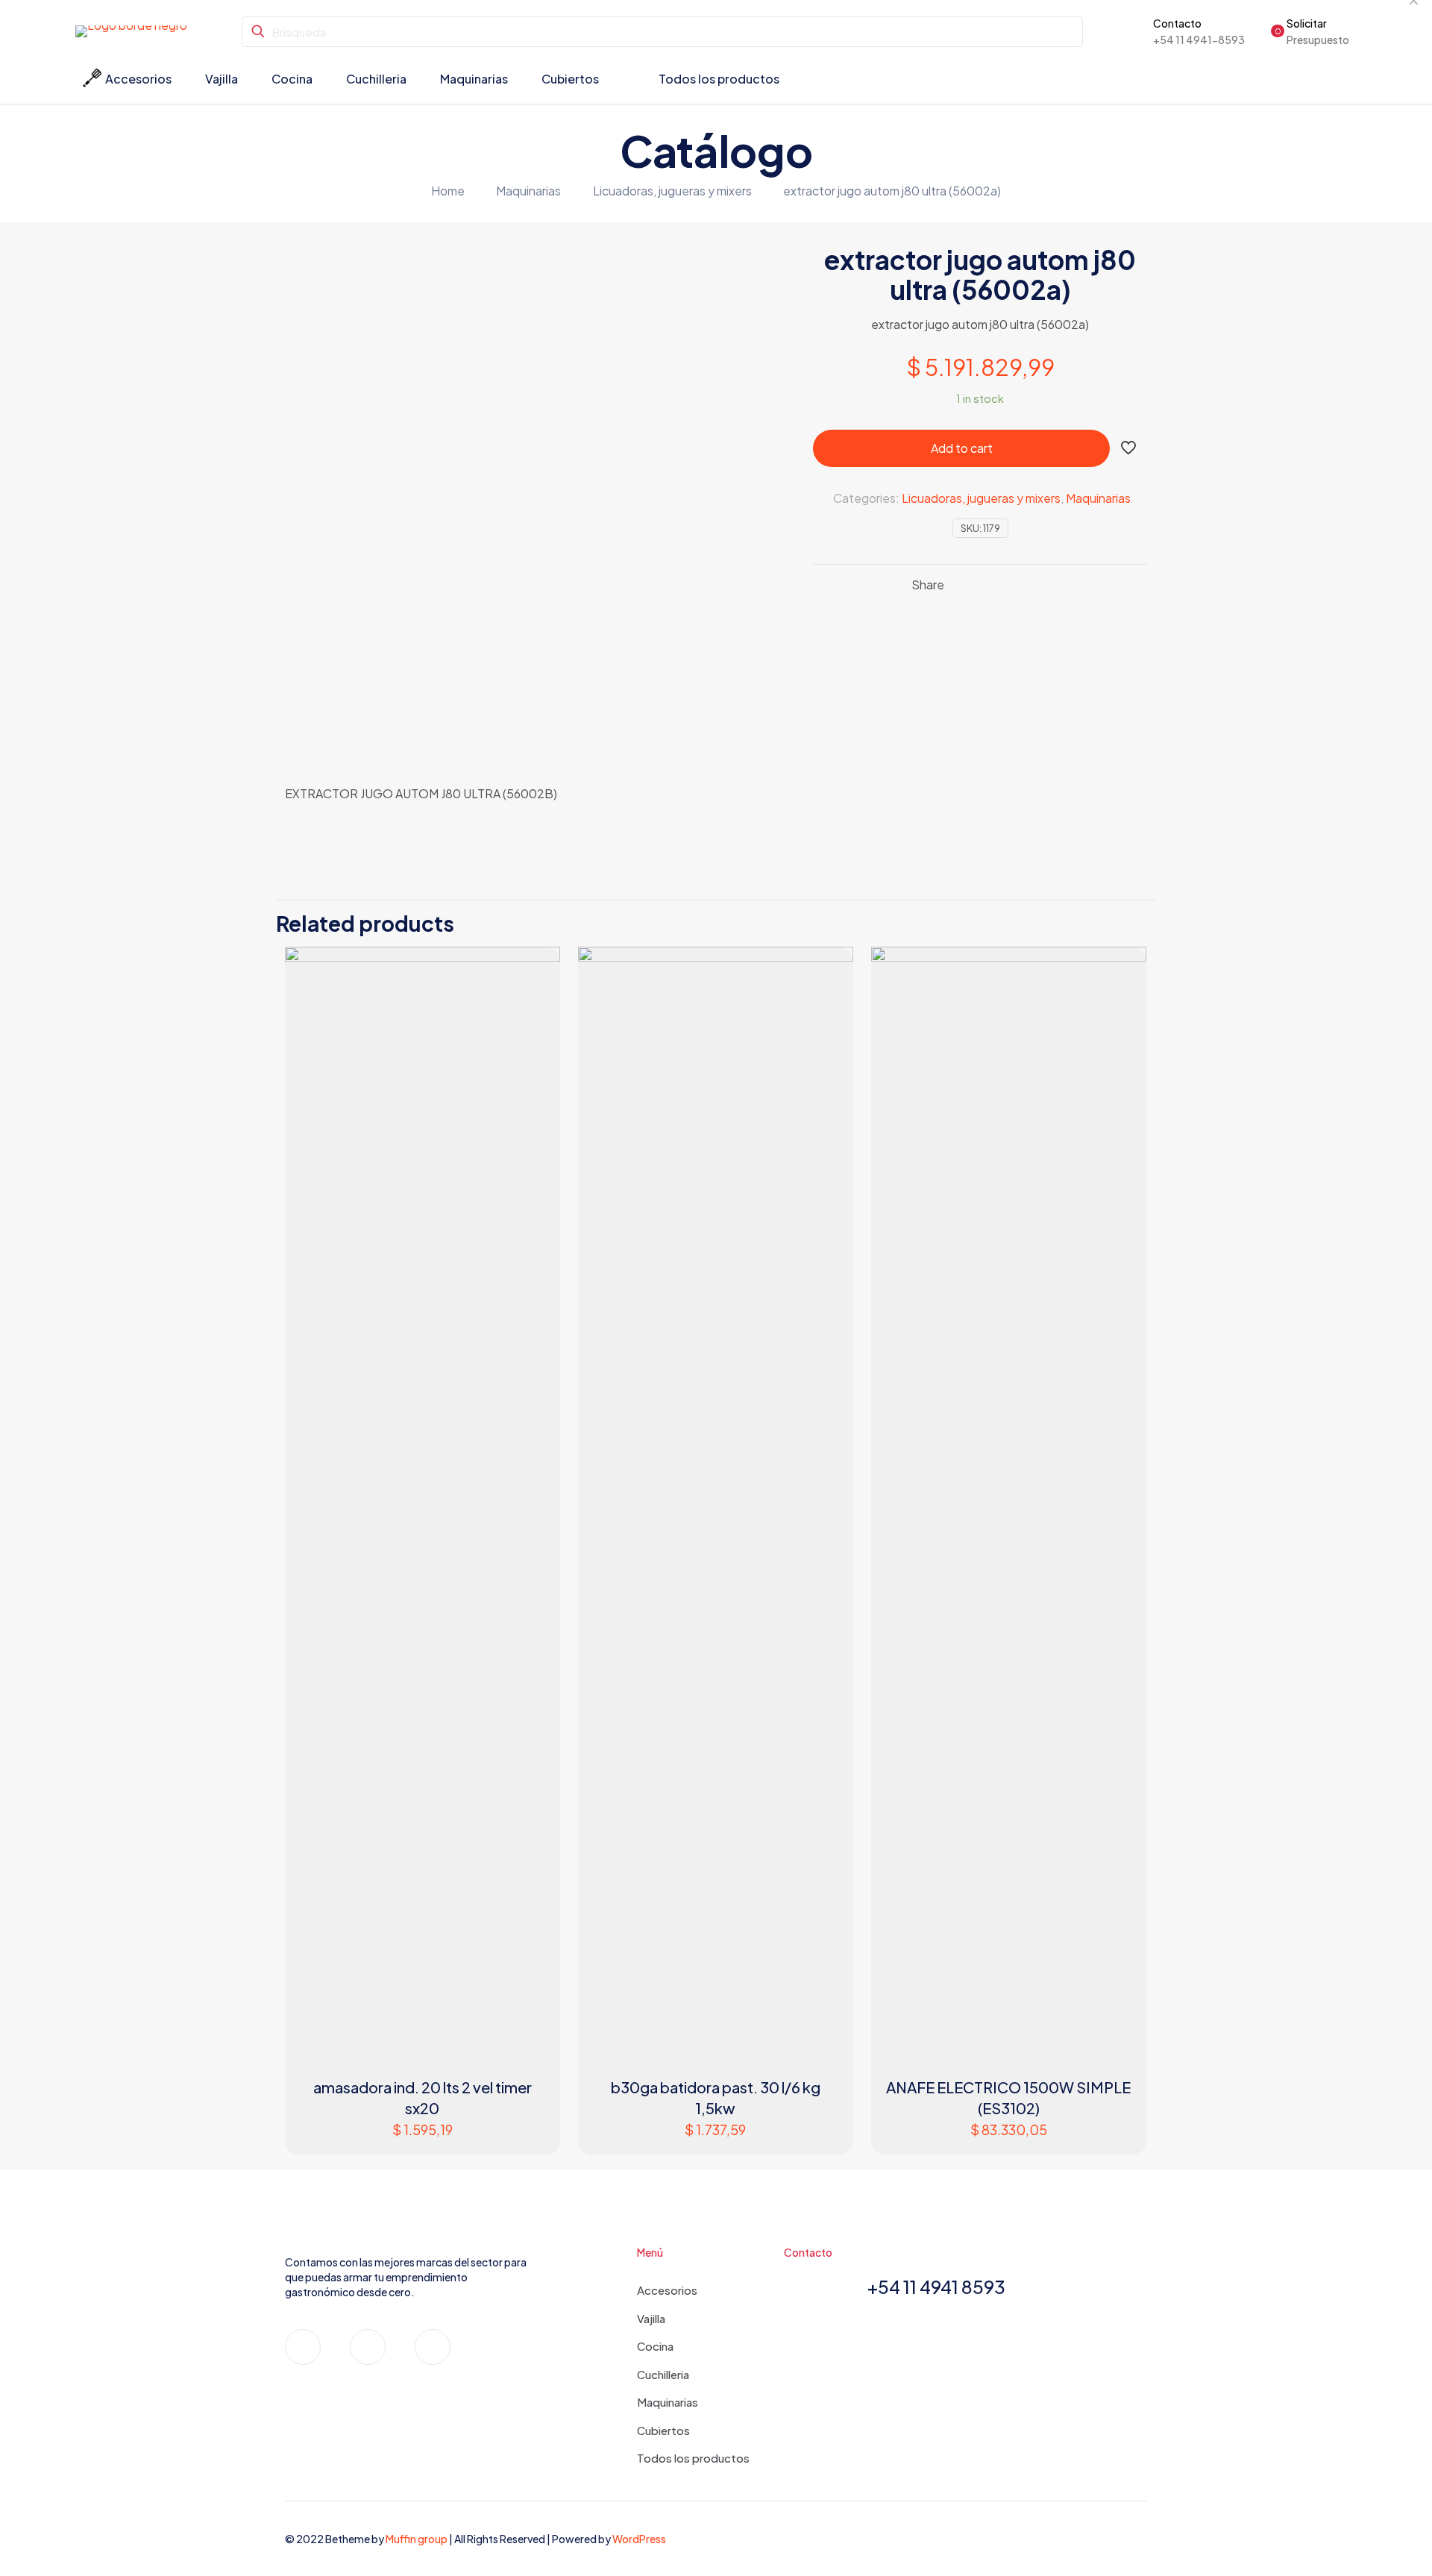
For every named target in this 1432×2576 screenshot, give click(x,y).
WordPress (639, 2539)
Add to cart (962, 448)
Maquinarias (528, 191)
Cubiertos (663, 2430)
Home (448, 191)
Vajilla (651, 2318)
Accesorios (667, 2290)
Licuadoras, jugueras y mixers (672, 191)
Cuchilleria (663, 2374)
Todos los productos (693, 2458)
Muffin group (417, 2539)
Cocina (655, 2346)
